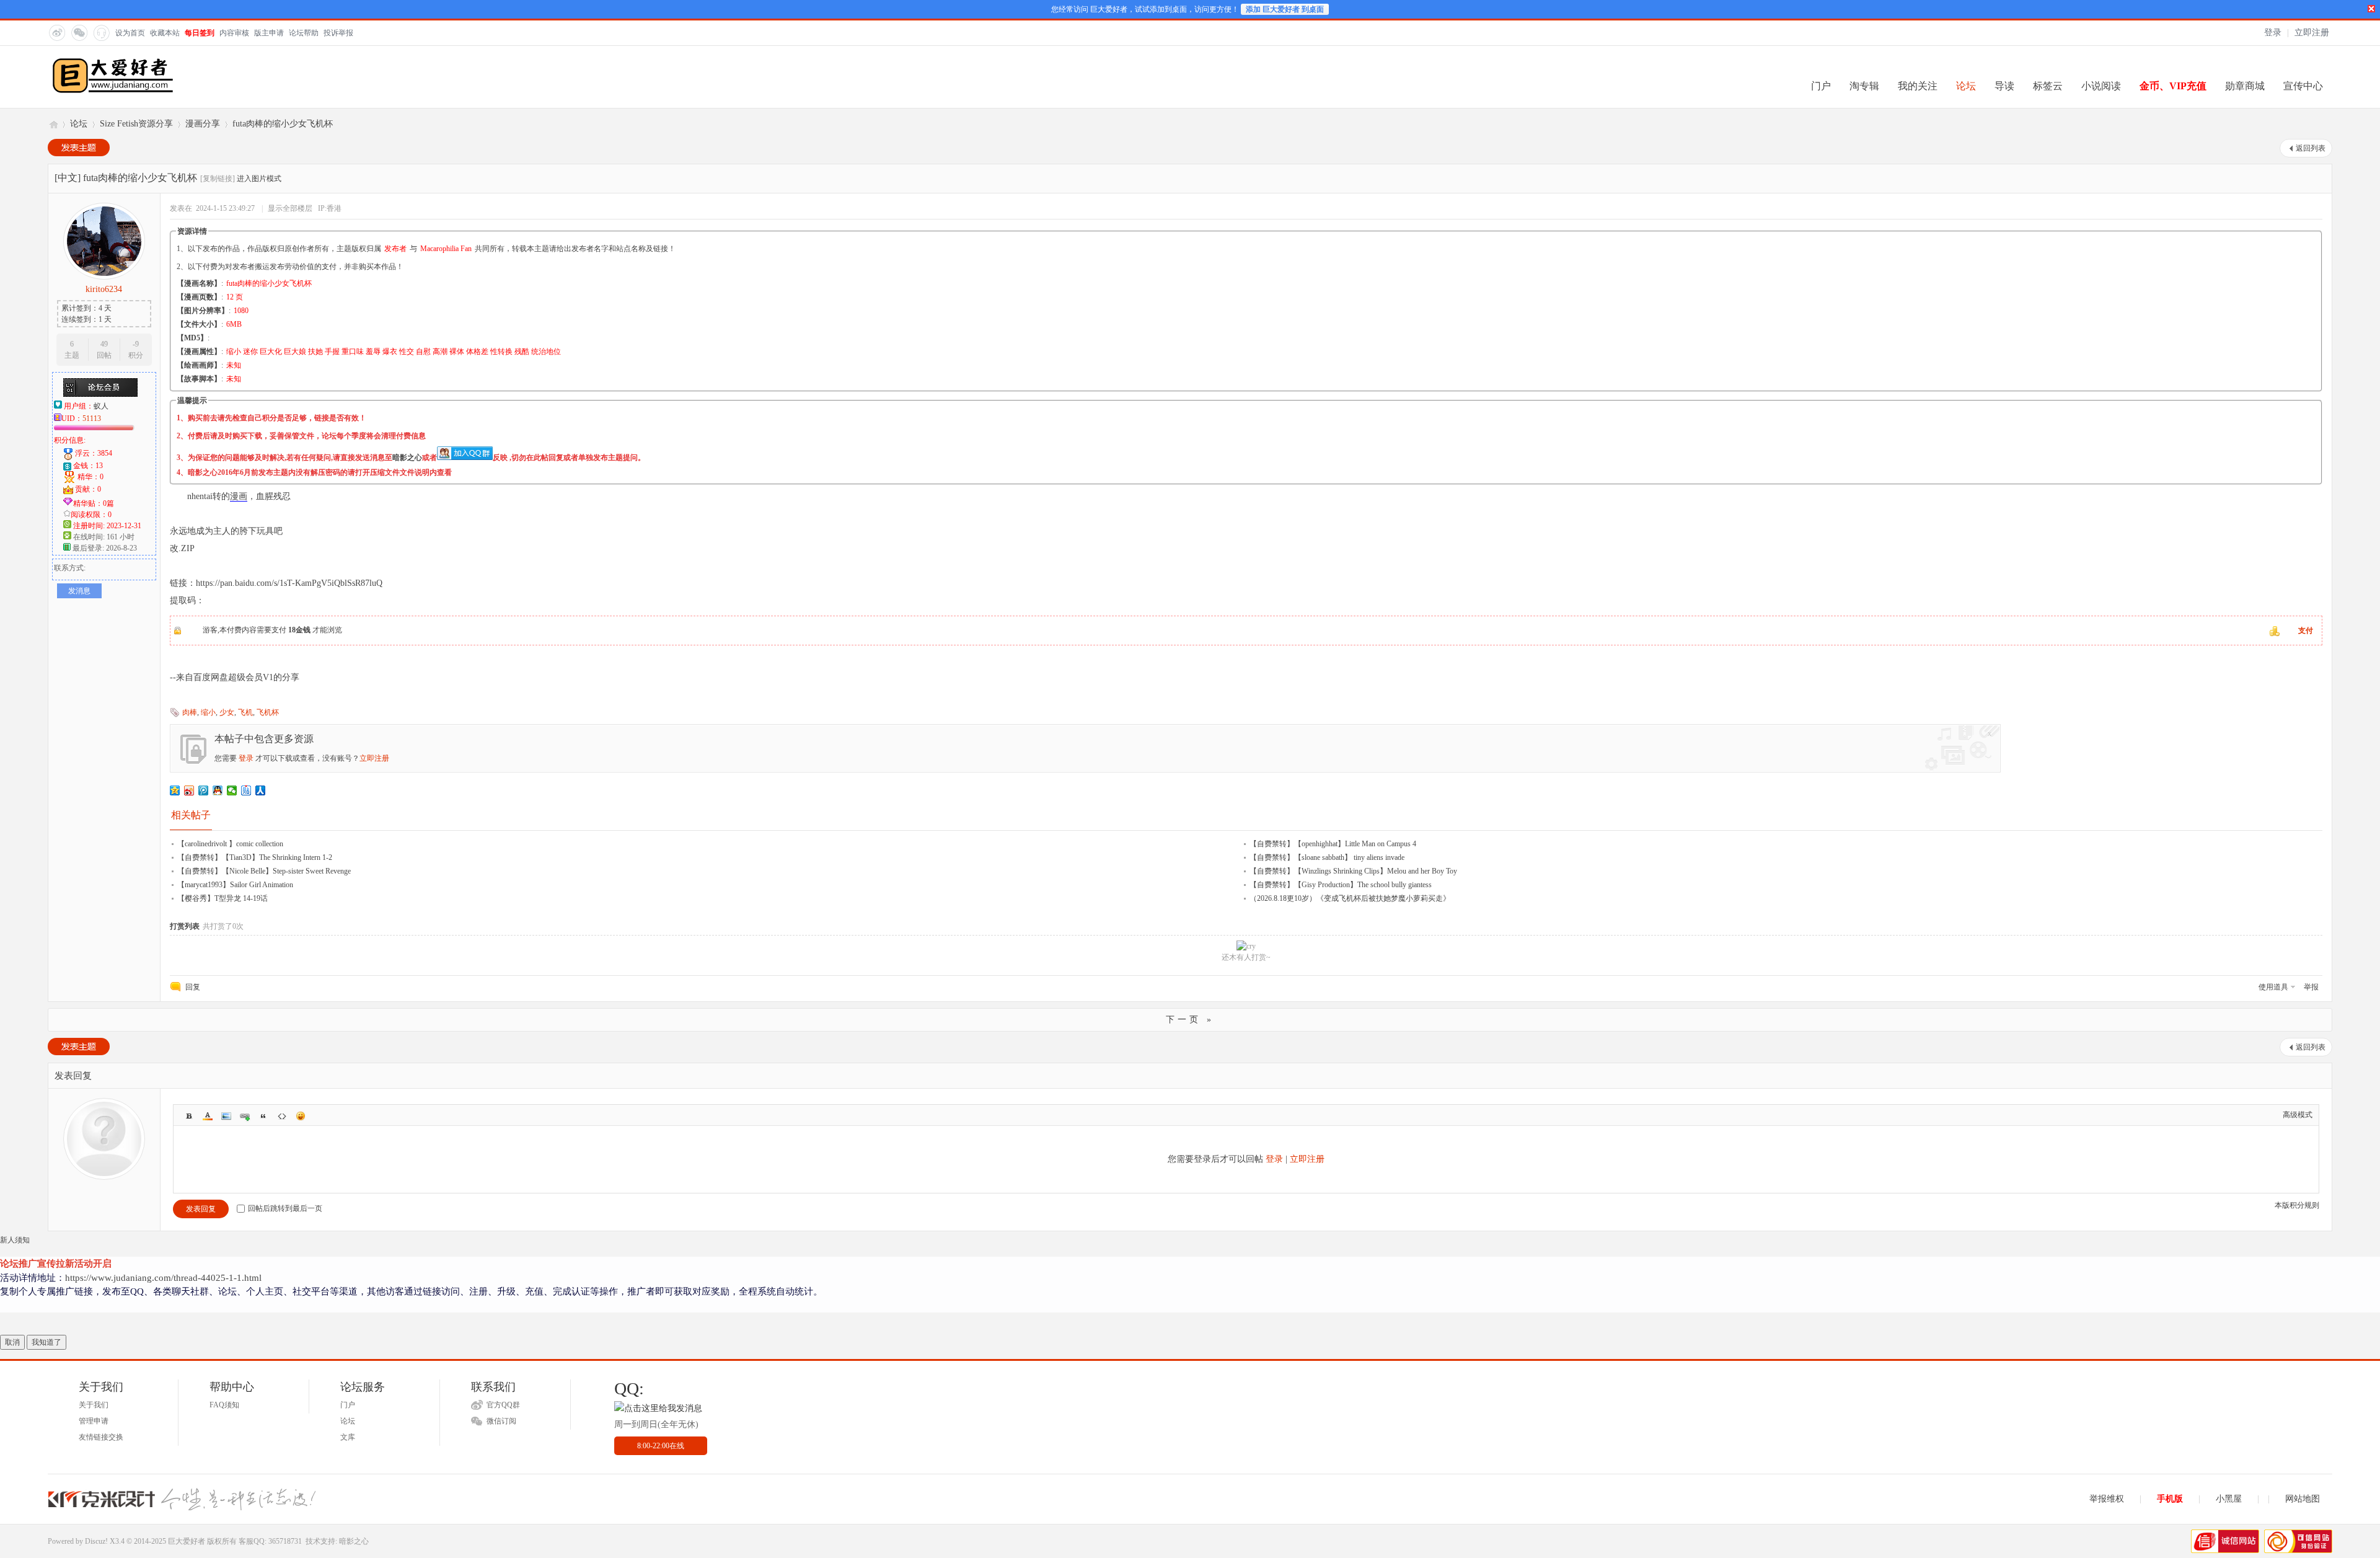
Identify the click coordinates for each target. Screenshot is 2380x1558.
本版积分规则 (2297, 1205)
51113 (92, 418)
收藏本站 (165, 33)
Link (245, 1116)
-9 (136, 344)
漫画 (239, 496)
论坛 (1966, 86)
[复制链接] (218, 179)
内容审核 (234, 33)
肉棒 (190, 712)
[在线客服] (101, 32)
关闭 (2371, 9)
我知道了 (46, 1342)
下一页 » (1190, 1020)
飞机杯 (268, 712)
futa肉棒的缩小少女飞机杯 (283, 124)
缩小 (208, 712)
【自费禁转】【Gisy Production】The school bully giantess (1341, 885)
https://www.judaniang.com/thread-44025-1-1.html (163, 1278)
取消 (12, 1342)
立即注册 (2312, 33)
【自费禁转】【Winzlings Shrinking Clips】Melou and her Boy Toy (1353, 871)
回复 (193, 987)
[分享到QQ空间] (175, 790)
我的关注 (1918, 86)
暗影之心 (407, 458)
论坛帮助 (304, 33)
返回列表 (2311, 148)
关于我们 (94, 1405)
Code (282, 1116)
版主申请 (269, 33)
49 (104, 344)
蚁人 (101, 406)
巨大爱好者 (53, 124)
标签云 (2048, 86)
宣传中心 (2303, 86)
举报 (2311, 987)
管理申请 (94, 1421)
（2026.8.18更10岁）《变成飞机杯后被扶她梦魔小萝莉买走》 (1350, 898)
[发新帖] (79, 148)
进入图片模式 (259, 179)
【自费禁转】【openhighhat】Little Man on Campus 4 (1333, 844)
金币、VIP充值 (2173, 86)
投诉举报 (338, 33)
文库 (348, 1437)
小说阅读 (2101, 86)
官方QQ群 (503, 1405)
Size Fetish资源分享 (136, 124)
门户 (1821, 86)
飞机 (245, 712)
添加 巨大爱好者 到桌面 (1285, 9)
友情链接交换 (101, 1437)
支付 (2306, 631)
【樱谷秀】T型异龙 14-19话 (223, 898)
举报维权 (2107, 1499)
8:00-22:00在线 (661, 1446)
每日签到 (200, 33)
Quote (263, 1116)
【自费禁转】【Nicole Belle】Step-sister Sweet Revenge (264, 871)
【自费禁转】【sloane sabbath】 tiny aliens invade (1327, 857)
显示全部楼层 (290, 208)
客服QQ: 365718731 (270, 1541)
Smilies (301, 1116)
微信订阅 (501, 1421)
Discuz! (96, 1541)
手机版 (2170, 1499)
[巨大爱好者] (113, 92)
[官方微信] (79, 32)
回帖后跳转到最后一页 (285, 1208)
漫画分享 (203, 124)
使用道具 (2273, 987)
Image (226, 1116)
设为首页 (130, 33)
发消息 (79, 591)
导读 (2004, 86)
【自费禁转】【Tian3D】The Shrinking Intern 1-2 (255, 857)
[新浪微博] (56, 32)
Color (208, 1116)
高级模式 (2298, 1115)
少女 (227, 712)
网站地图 (2303, 1499)
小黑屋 (2229, 1499)
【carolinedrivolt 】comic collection (230, 844)
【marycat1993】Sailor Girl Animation (235, 885)
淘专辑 (1864, 86)
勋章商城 (2245, 86)
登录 (2273, 33)
